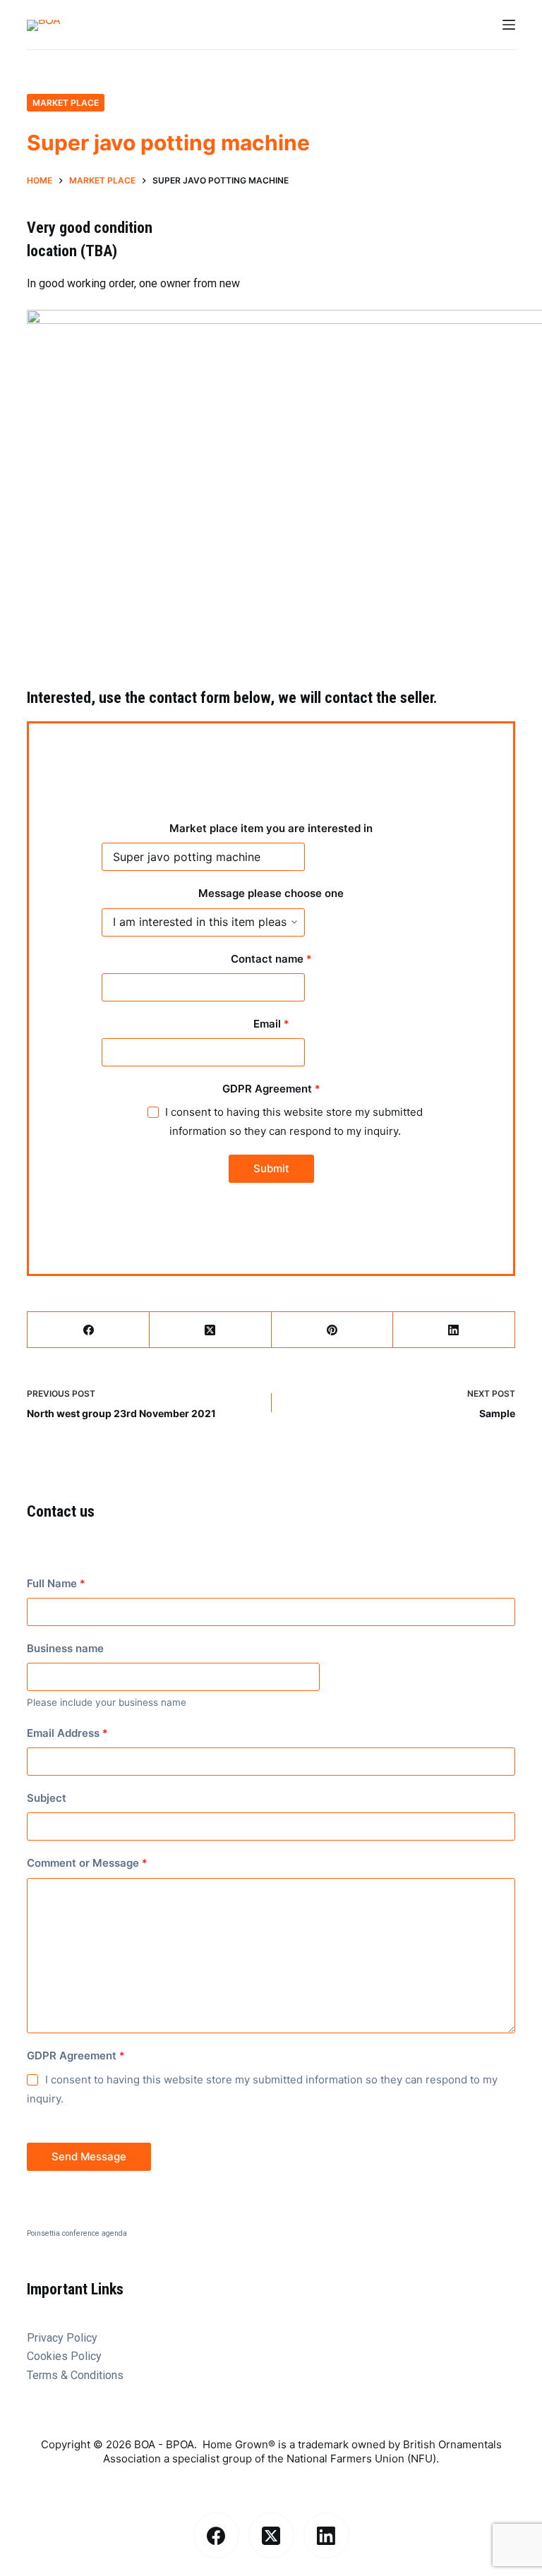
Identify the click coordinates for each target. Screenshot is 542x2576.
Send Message (89, 2156)
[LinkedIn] (454, 1330)
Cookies (49, 2356)
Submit (271, 1168)
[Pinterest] (333, 1330)
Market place (66, 103)
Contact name (271, 959)
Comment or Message (87, 1863)
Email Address (67, 1733)
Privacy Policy (62, 2338)
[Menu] (509, 25)
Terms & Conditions (75, 2375)
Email (271, 1024)
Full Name (56, 1583)
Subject (47, 1798)
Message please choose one (271, 893)
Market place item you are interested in (271, 828)
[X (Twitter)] (211, 1330)
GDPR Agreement (271, 1089)
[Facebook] (89, 1330)
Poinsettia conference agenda (77, 2233)
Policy (86, 2356)
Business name (65, 1648)
